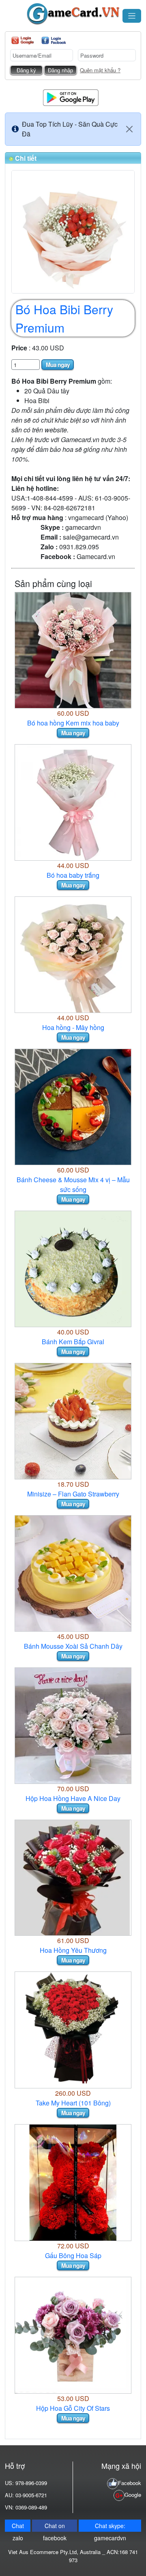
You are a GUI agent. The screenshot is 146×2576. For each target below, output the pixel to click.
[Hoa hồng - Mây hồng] (73, 954)
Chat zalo (18, 2527)
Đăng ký (26, 70)
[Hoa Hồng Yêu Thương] (73, 1877)
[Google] (23, 40)
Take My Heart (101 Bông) (73, 2103)
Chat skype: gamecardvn (110, 2527)
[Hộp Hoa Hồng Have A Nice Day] (73, 1725)
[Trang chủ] (73, 14)
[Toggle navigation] (132, 16)
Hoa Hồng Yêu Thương (73, 1950)
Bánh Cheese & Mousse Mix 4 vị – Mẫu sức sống (73, 1184)
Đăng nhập (60, 70)
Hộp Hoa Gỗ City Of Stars (73, 2408)
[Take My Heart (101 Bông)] (73, 2029)
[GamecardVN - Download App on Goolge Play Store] (71, 97)
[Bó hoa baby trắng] (73, 802)
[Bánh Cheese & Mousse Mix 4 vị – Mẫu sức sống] (73, 1106)
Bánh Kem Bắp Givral (73, 1342)
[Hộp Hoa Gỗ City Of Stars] (73, 2334)
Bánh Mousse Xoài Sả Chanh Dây (73, 1646)
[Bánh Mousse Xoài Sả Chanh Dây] (73, 1573)
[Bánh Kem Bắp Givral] (73, 1268)
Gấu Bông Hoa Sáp (73, 2255)
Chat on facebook (55, 2527)
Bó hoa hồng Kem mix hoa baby (73, 723)
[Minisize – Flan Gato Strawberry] (73, 1420)
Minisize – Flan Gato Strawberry (73, 1494)
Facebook (130, 2483)
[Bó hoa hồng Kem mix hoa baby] (73, 649)
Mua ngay (58, 365)
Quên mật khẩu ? (100, 70)
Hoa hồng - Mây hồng (73, 1027)
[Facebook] (54, 40)
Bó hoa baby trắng (73, 875)
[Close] (129, 129)
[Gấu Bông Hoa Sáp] (73, 2182)
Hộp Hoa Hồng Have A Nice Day (73, 1798)
